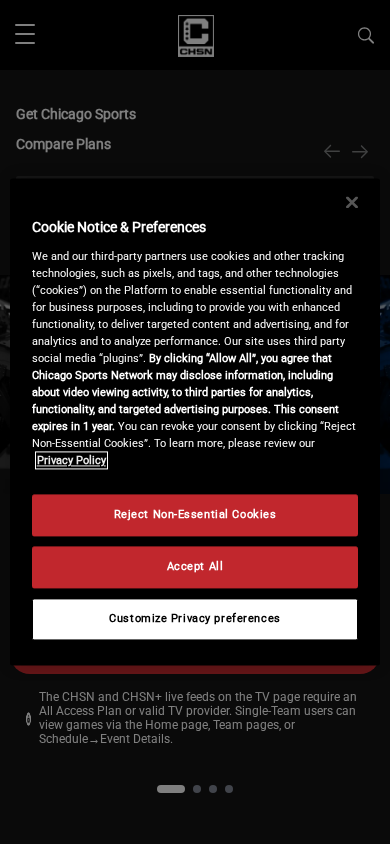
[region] (195, 421)
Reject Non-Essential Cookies (195, 515)
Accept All (195, 567)
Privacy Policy (71, 461)
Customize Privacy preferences (195, 619)
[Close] (352, 202)
